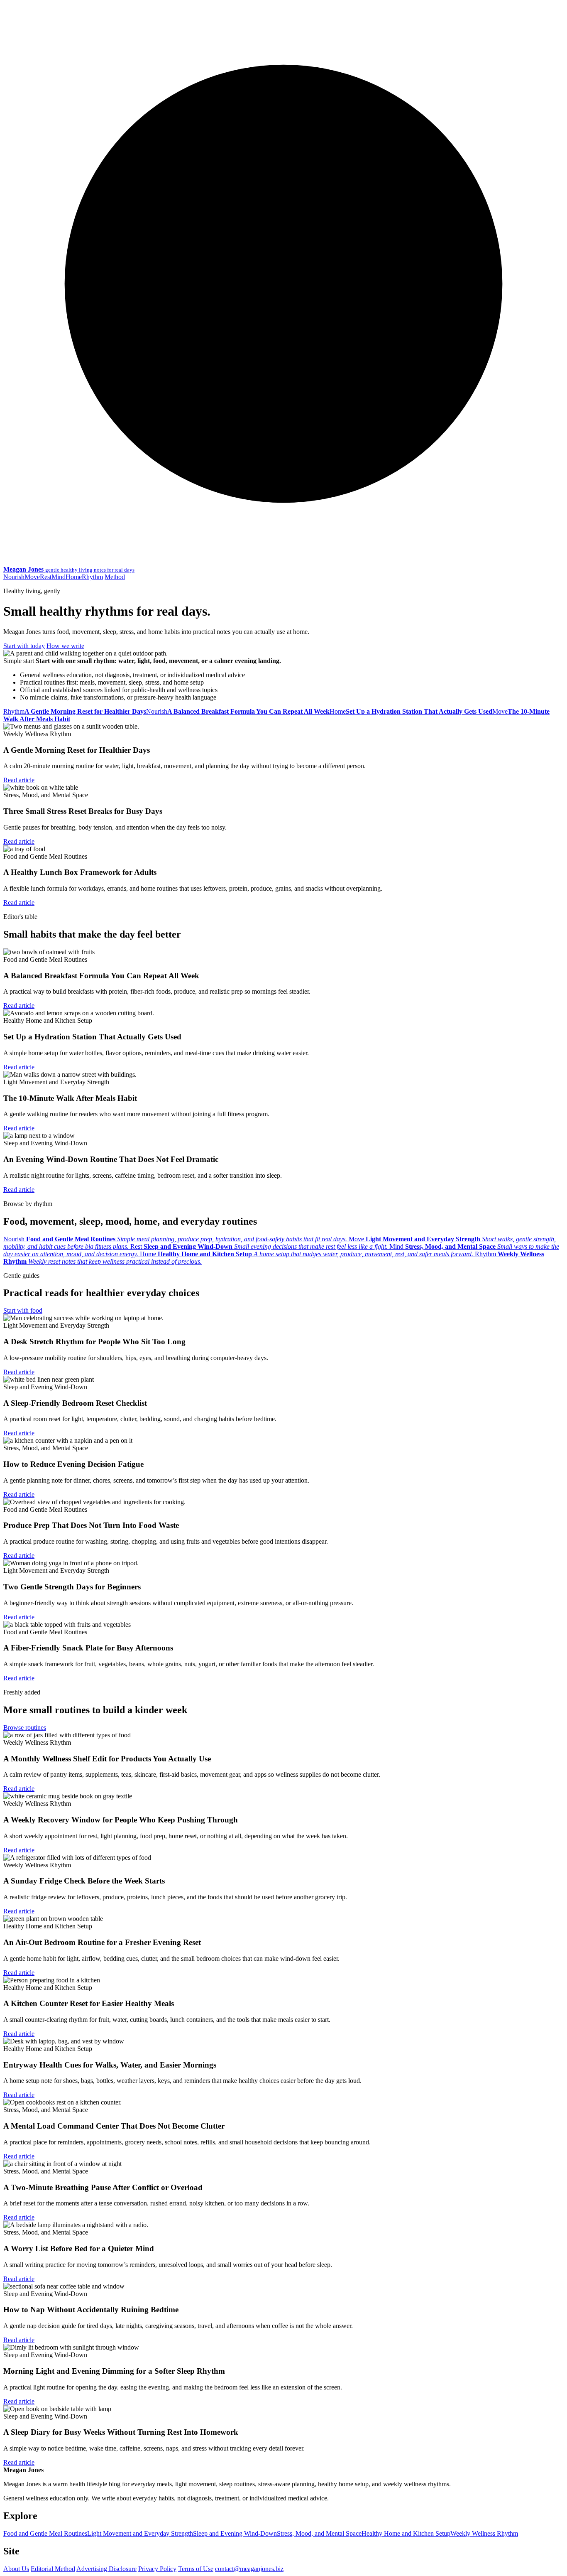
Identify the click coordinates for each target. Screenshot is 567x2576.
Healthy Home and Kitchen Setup (406, 2533)
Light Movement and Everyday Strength (140, 2533)
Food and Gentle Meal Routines (45, 2533)
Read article (19, 780)
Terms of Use (196, 2569)
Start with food (23, 1310)
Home (74, 577)
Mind (59, 577)
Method (115, 577)
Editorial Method (53, 2569)
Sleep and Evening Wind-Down (235, 2533)
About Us (16, 2569)
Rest (46, 577)
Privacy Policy (157, 2569)
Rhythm (92, 577)
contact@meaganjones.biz (249, 2569)
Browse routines (25, 1728)
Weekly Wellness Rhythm (484, 2533)
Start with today (24, 646)
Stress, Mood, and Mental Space (319, 2533)
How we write (65, 646)
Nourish (14, 577)
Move (32, 577)
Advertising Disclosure (106, 2569)
